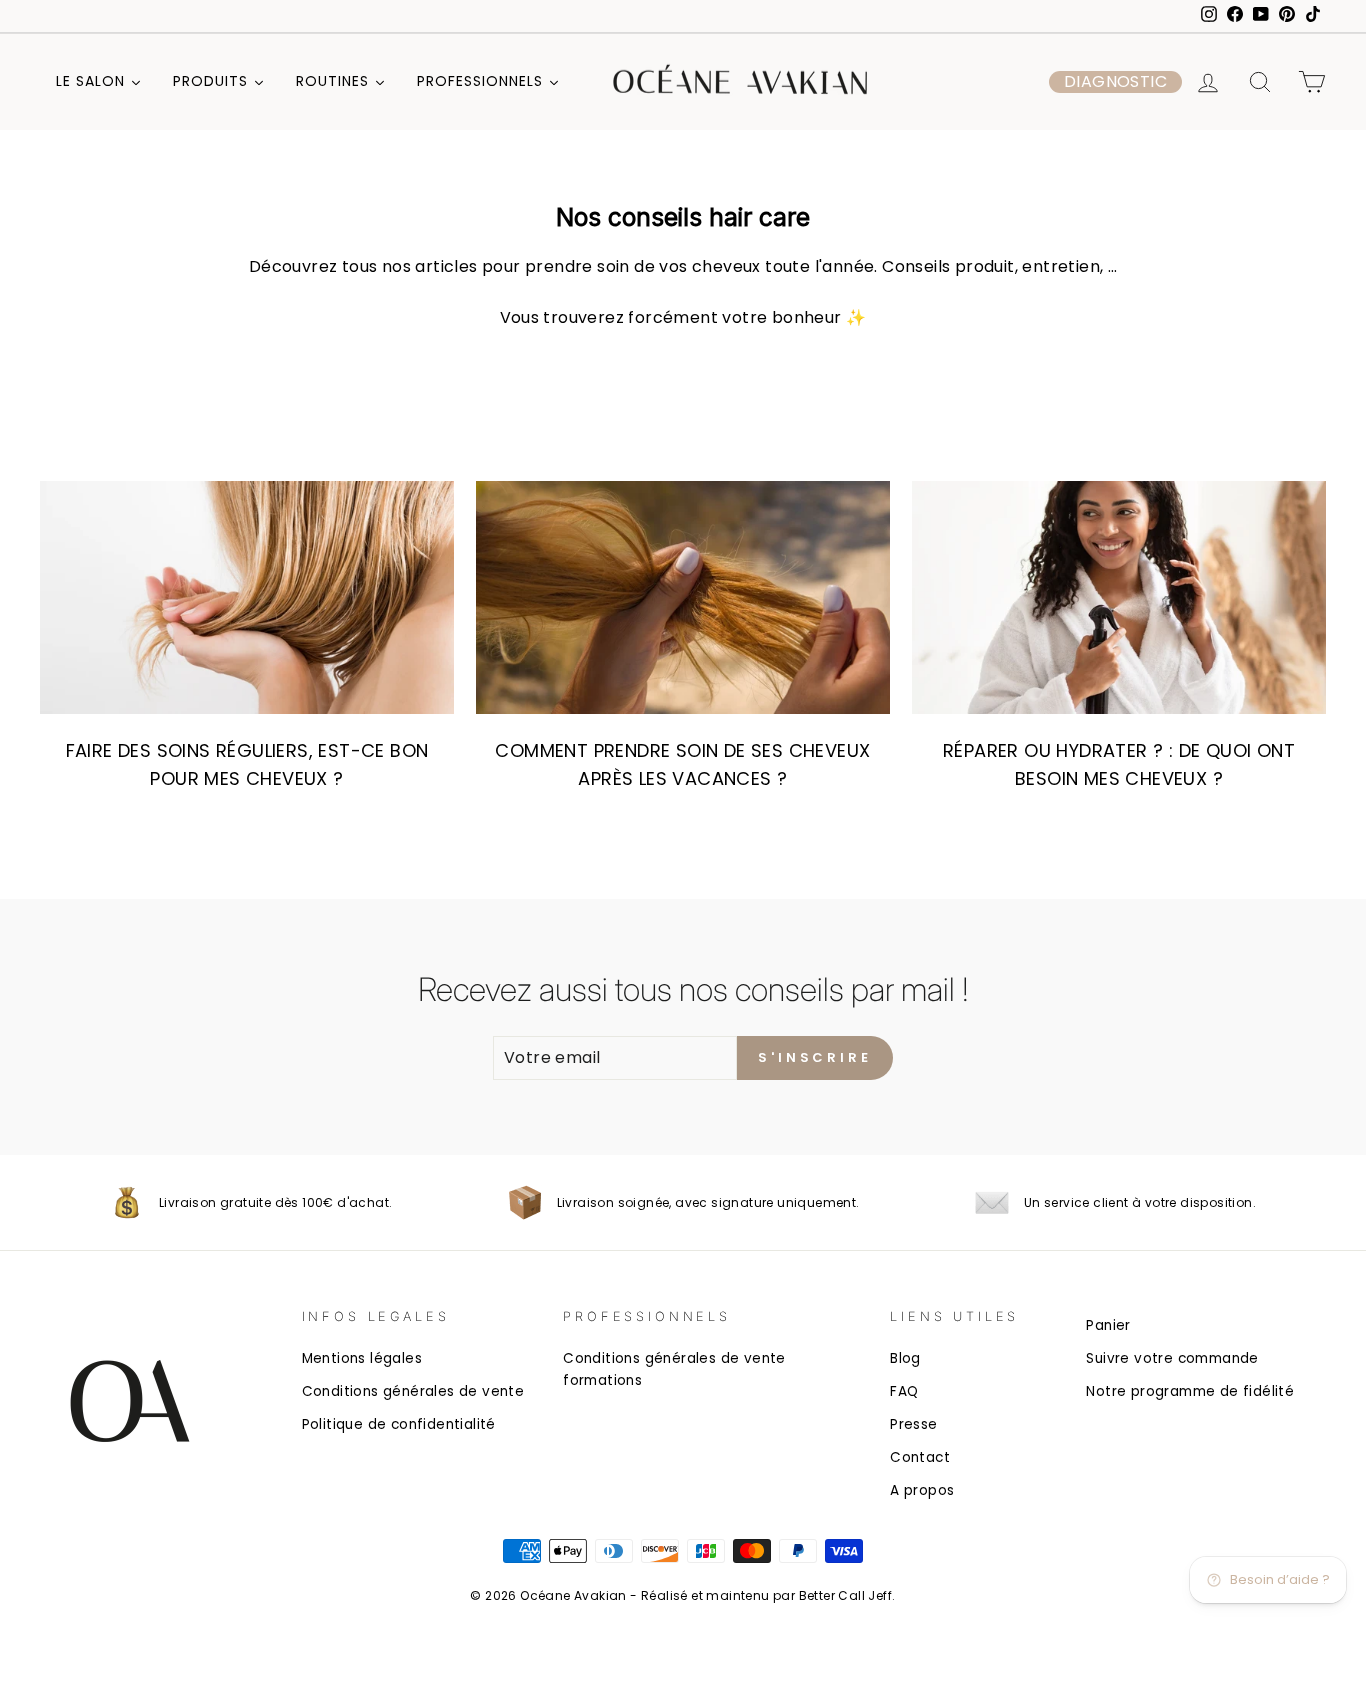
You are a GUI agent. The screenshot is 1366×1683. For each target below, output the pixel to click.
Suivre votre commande (1172, 1358)
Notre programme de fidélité (1190, 1391)
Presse (913, 1424)
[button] (1115, 82)
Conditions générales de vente (413, 1391)
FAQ (904, 1391)
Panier (1108, 1325)
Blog (905, 1358)
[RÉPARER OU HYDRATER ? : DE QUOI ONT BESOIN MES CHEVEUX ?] (1119, 597)
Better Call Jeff (845, 1595)
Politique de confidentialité (399, 1424)
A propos (922, 1490)
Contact (920, 1457)
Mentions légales (362, 1358)
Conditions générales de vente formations (674, 1369)
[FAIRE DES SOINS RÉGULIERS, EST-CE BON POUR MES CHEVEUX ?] (247, 597)
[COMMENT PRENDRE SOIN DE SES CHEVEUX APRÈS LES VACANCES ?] (683, 597)
